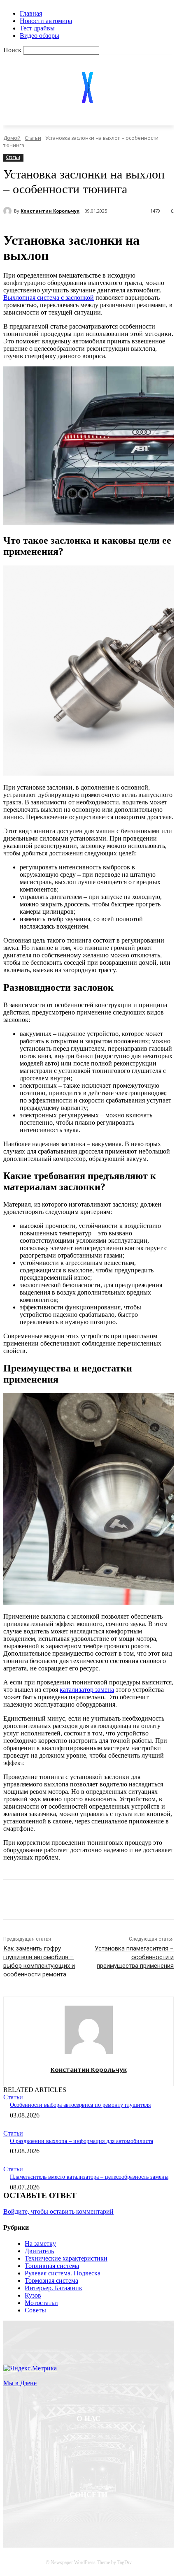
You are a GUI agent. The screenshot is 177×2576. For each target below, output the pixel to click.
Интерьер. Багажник (54, 2288)
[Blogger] (46, 2516)
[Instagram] (110, 2516)
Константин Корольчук (50, 211)
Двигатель (39, 2251)
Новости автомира (46, 21)
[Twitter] (83, 1901)
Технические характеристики (66, 2258)
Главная (31, 13)
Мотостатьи (41, 2303)
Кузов (33, 2295)
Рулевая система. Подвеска (63, 2273)
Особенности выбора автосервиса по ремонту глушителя (80, 2105)
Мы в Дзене (20, 2383)
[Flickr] (88, 2516)
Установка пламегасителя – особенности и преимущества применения (134, 1957)
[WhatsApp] (142, 1901)
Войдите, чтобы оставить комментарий (58, 2211)
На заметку (40, 2244)
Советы (35, 2310)
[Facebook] (54, 1901)
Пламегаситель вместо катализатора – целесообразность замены (89, 2177)
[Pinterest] (113, 1901)
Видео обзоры (40, 36)
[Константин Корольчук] (9, 211)
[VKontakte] (131, 2516)
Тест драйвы (37, 28)
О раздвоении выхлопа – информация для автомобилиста (82, 2141)
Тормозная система (51, 2281)
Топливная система (52, 2266)
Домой (12, 138)
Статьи (33, 138)
